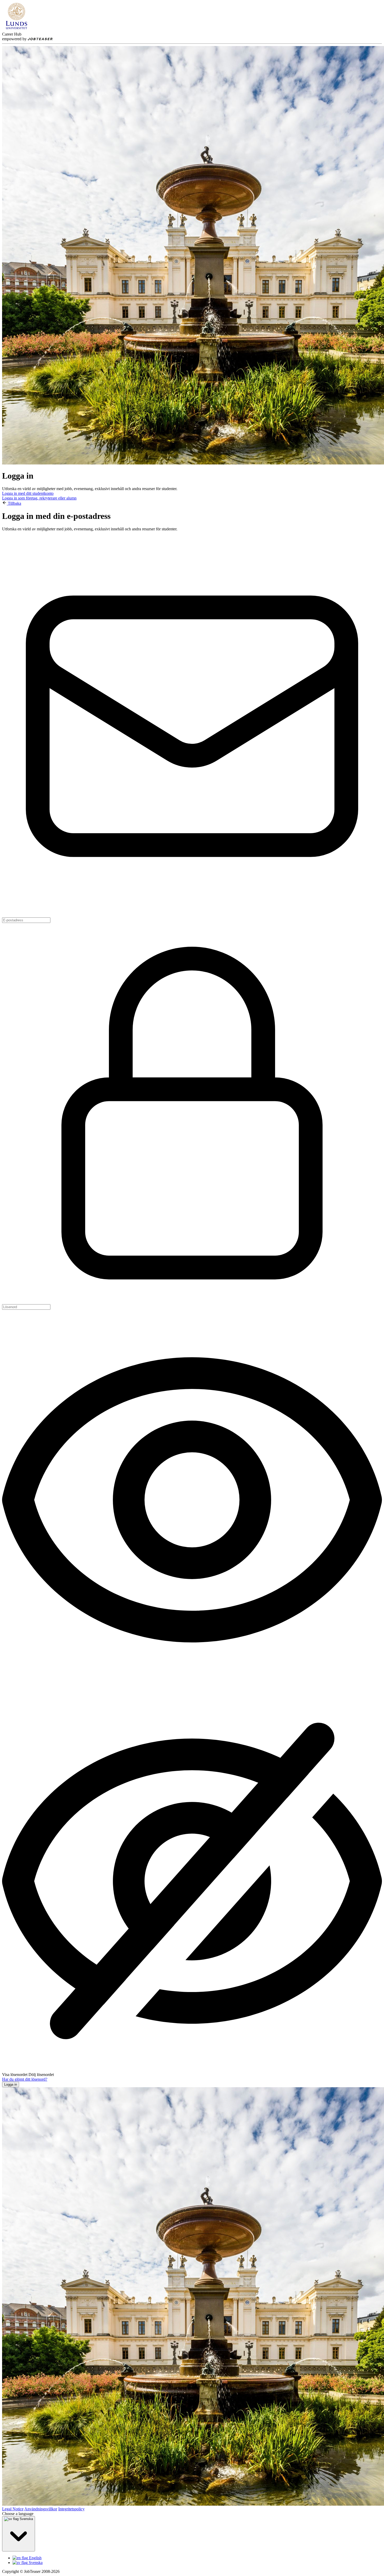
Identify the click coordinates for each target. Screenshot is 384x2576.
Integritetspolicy (71, 2509)
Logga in (11, 2084)
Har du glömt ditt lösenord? (25, 2079)
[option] (197, 2558)
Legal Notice (13, 2509)
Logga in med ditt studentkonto (28, 493)
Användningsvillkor (41, 2509)
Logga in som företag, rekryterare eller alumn (39, 498)
